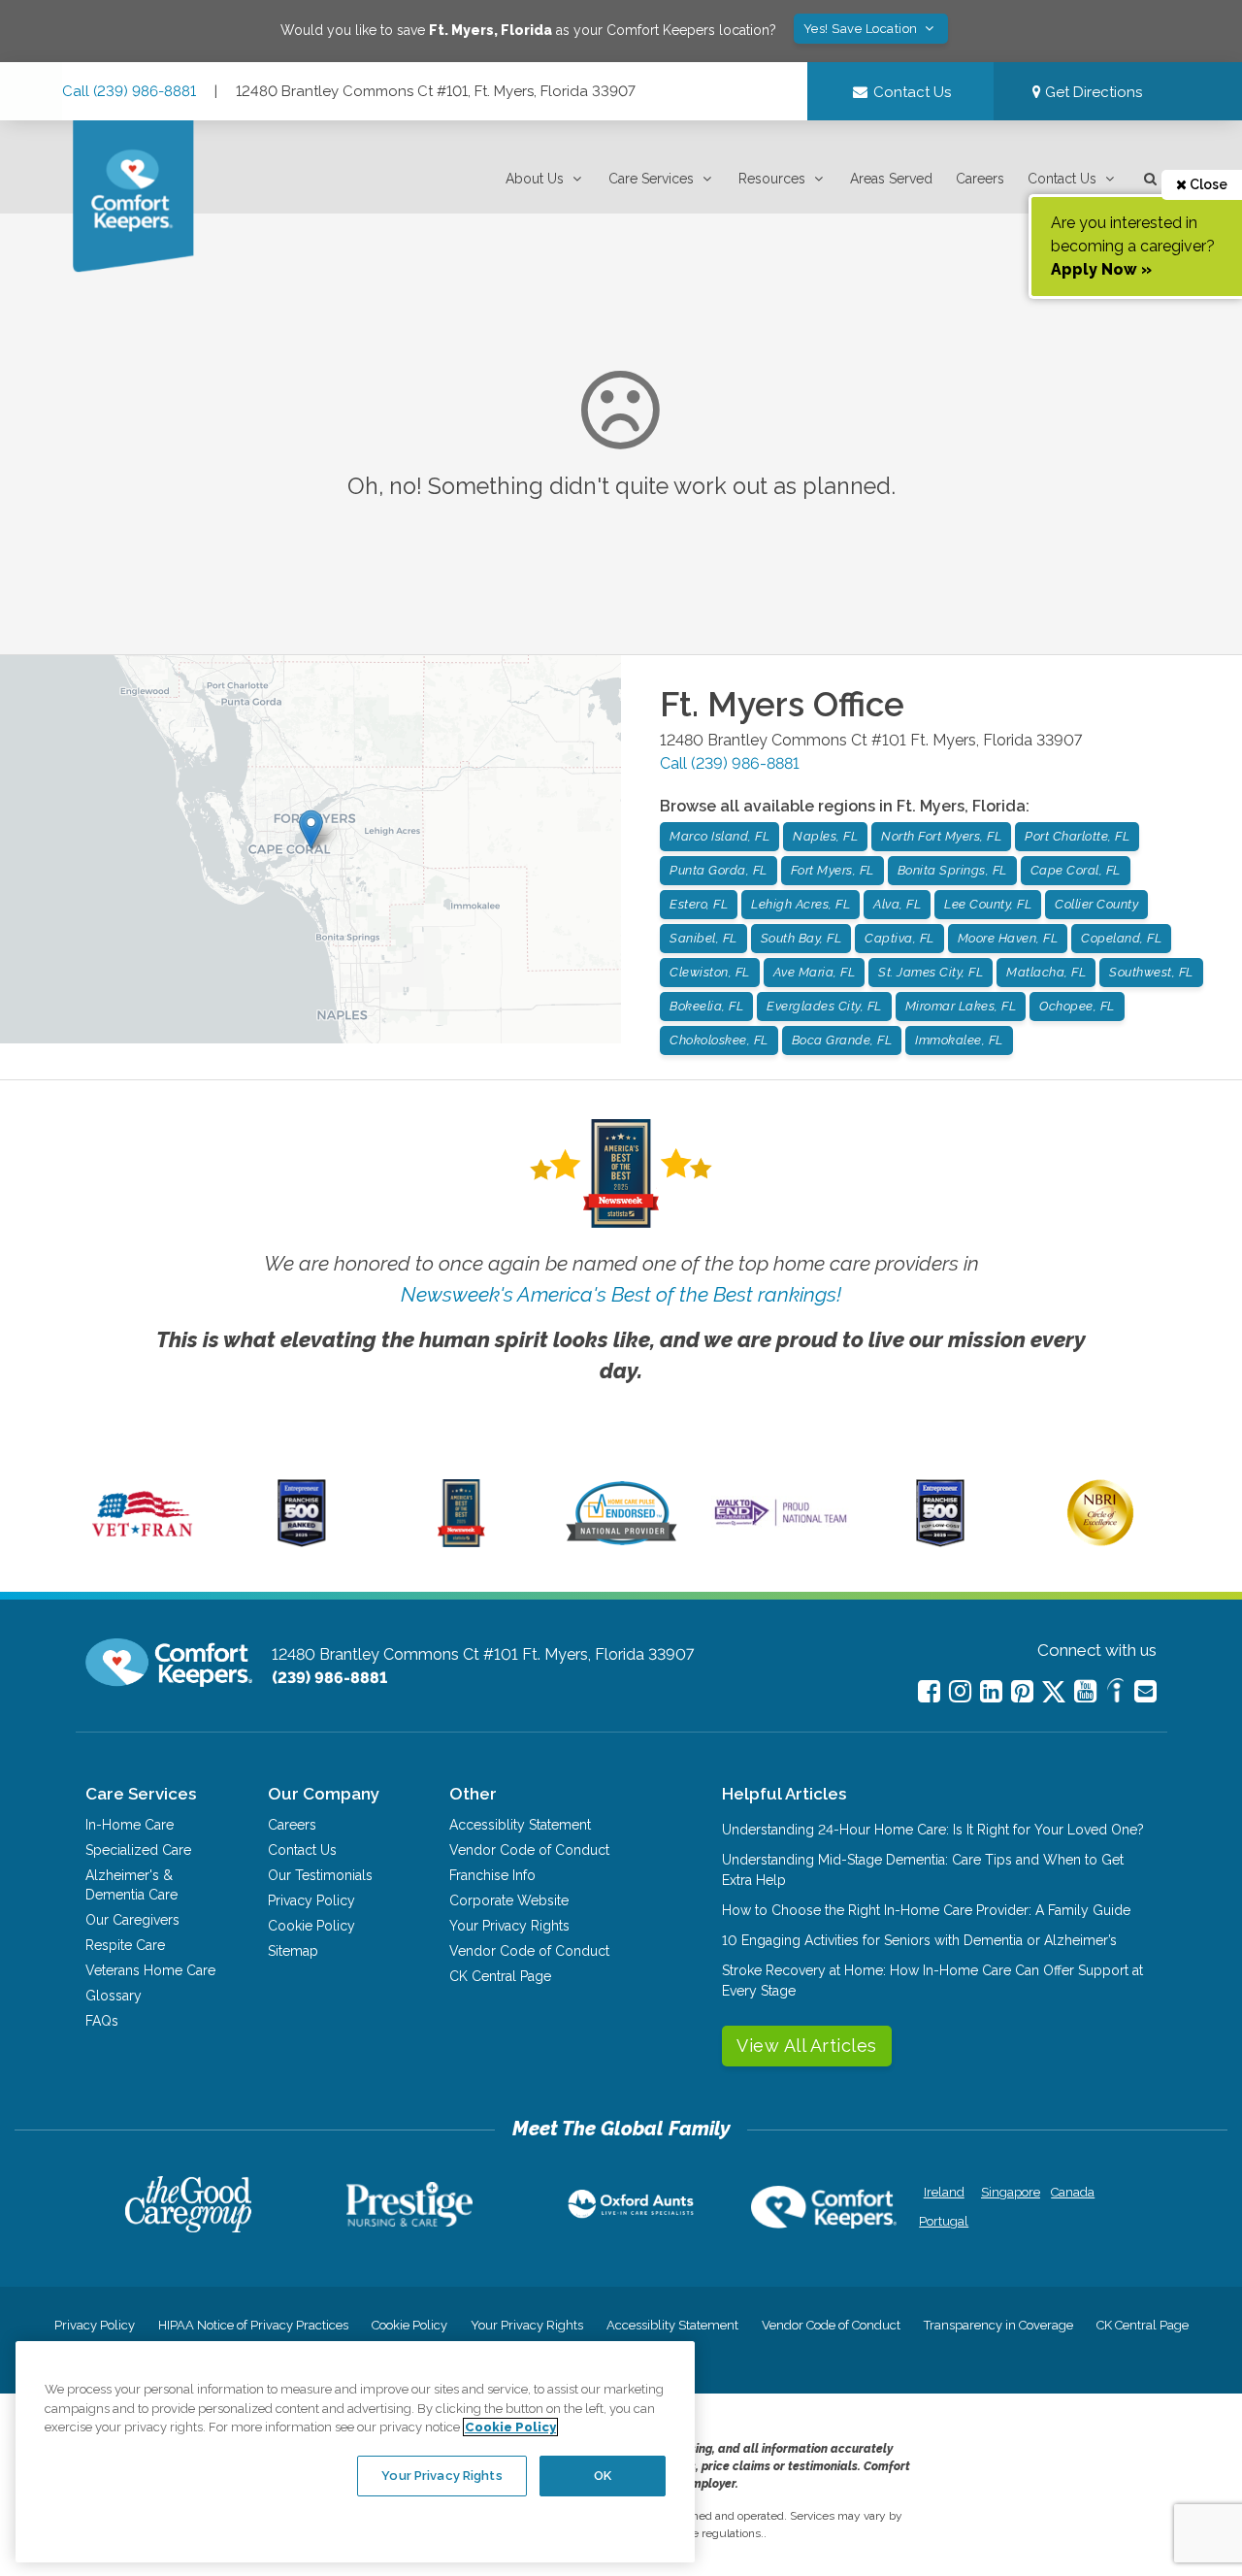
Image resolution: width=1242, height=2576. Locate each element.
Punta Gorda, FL (719, 870)
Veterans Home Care (150, 1970)
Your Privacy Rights (509, 1926)
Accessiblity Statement (520, 1825)
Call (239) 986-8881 (129, 91)
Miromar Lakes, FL (961, 1006)
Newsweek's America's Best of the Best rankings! (621, 1294)
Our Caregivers (132, 1920)
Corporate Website (509, 1900)
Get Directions (1092, 92)
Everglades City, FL (824, 1006)
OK (603, 2476)
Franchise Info (492, 1875)
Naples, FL (825, 836)
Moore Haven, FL (1008, 938)
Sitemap (293, 1951)
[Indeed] (1115, 1693)
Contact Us (1062, 179)
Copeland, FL (1121, 938)
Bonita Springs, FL (952, 870)
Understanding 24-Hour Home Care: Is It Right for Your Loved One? (933, 1830)
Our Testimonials (320, 1875)
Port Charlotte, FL (1077, 836)
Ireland (944, 2192)
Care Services (651, 179)
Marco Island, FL (719, 836)
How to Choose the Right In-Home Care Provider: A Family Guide (926, 1910)
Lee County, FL (988, 904)
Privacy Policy (311, 1900)
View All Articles (807, 2046)
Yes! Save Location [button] (863, 29)
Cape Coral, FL (1076, 870)
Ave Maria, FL (815, 972)
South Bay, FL (801, 938)
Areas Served (891, 179)
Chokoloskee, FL (719, 1040)
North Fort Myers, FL (941, 836)
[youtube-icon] (1085, 1691)
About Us (535, 179)
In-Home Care (130, 1825)
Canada (1073, 2192)
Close (1207, 184)
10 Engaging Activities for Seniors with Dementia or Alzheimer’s (919, 1940)
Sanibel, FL (703, 938)
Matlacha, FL (1046, 972)
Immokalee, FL (959, 1040)
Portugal (944, 2221)
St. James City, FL (931, 972)
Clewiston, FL (710, 972)
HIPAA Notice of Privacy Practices (253, 2325)
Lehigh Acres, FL (801, 904)
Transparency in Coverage (998, 2325)
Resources (772, 179)
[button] (545, 179)
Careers (980, 179)
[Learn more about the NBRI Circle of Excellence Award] (1100, 1541)
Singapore (1009, 2192)
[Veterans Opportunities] (142, 1542)
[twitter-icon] (1054, 1693)
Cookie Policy (311, 1926)
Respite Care (125, 1945)
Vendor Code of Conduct (529, 1850)
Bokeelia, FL (706, 1006)
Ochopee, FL (1077, 1006)
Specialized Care (138, 1850)
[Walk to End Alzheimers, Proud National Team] (781, 1525)
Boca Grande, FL (842, 1040)
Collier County (1096, 904)
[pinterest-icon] (1022, 1691)
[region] (355, 2452)
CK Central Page (500, 1976)
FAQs (102, 2021)
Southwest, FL (1151, 972)
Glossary (114, 1996)
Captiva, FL (899, 938)
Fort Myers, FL (833, 870)
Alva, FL (897, 904)
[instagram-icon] (960, 1691)
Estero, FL (699, 904)
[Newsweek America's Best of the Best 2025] (461, 1542)
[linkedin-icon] (991, 1691)
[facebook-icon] (929, 1691)
